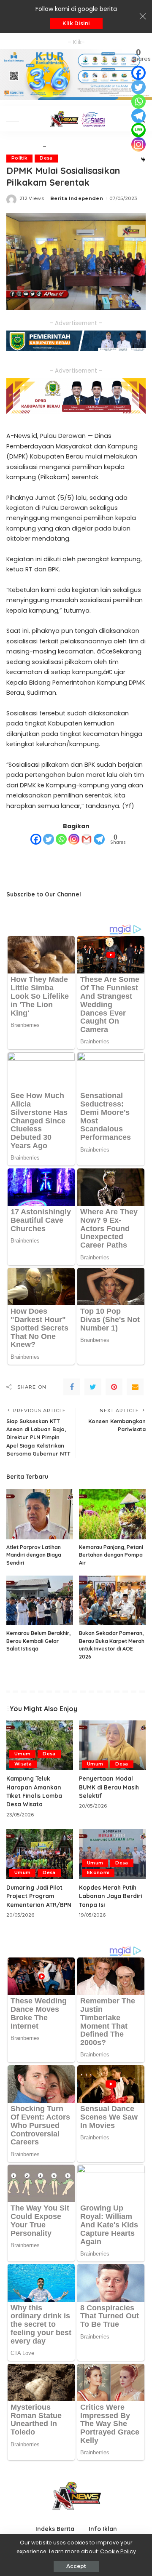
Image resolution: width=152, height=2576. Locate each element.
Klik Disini (76, 23)
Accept (76, 2566)
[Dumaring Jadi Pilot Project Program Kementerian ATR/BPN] (40, 1854)
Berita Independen (77, 198)
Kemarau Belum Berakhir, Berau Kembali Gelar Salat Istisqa (38, 1641)
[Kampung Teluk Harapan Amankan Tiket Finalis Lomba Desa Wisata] (40, 1745)
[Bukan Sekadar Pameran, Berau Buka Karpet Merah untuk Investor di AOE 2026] (112, 1601)
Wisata (23, 1764)
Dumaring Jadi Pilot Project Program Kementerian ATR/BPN (39, 1896)
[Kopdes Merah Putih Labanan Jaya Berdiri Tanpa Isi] (112, 1854)
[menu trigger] (17, 119)
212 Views (32, 198)
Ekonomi (98, 1873)
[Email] (135, 1387)
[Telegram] (99, 839)
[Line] (138, 130)
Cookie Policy (118, 2551)
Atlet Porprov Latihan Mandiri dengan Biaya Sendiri (34, 1555)
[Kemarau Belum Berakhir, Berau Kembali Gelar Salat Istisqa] (40, 1601)
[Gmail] (87, 839)
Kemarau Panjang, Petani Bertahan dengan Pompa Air (111, 1555)
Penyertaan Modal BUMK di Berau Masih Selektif (109, 1787)
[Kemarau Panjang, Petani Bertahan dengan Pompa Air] (112, 1514)
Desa (46, 158)
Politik (19, 158)
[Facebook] (36, 839)
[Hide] (143, 160)
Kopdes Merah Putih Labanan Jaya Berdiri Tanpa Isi (110, 1896)
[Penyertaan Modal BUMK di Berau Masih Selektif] (112, 1745)
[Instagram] (74, 839)
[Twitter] (49, 839)
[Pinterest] (114, 1387)
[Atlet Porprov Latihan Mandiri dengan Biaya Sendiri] (40, 1514)
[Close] (143, 16)
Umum (22, 1754)
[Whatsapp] (61, 839)
